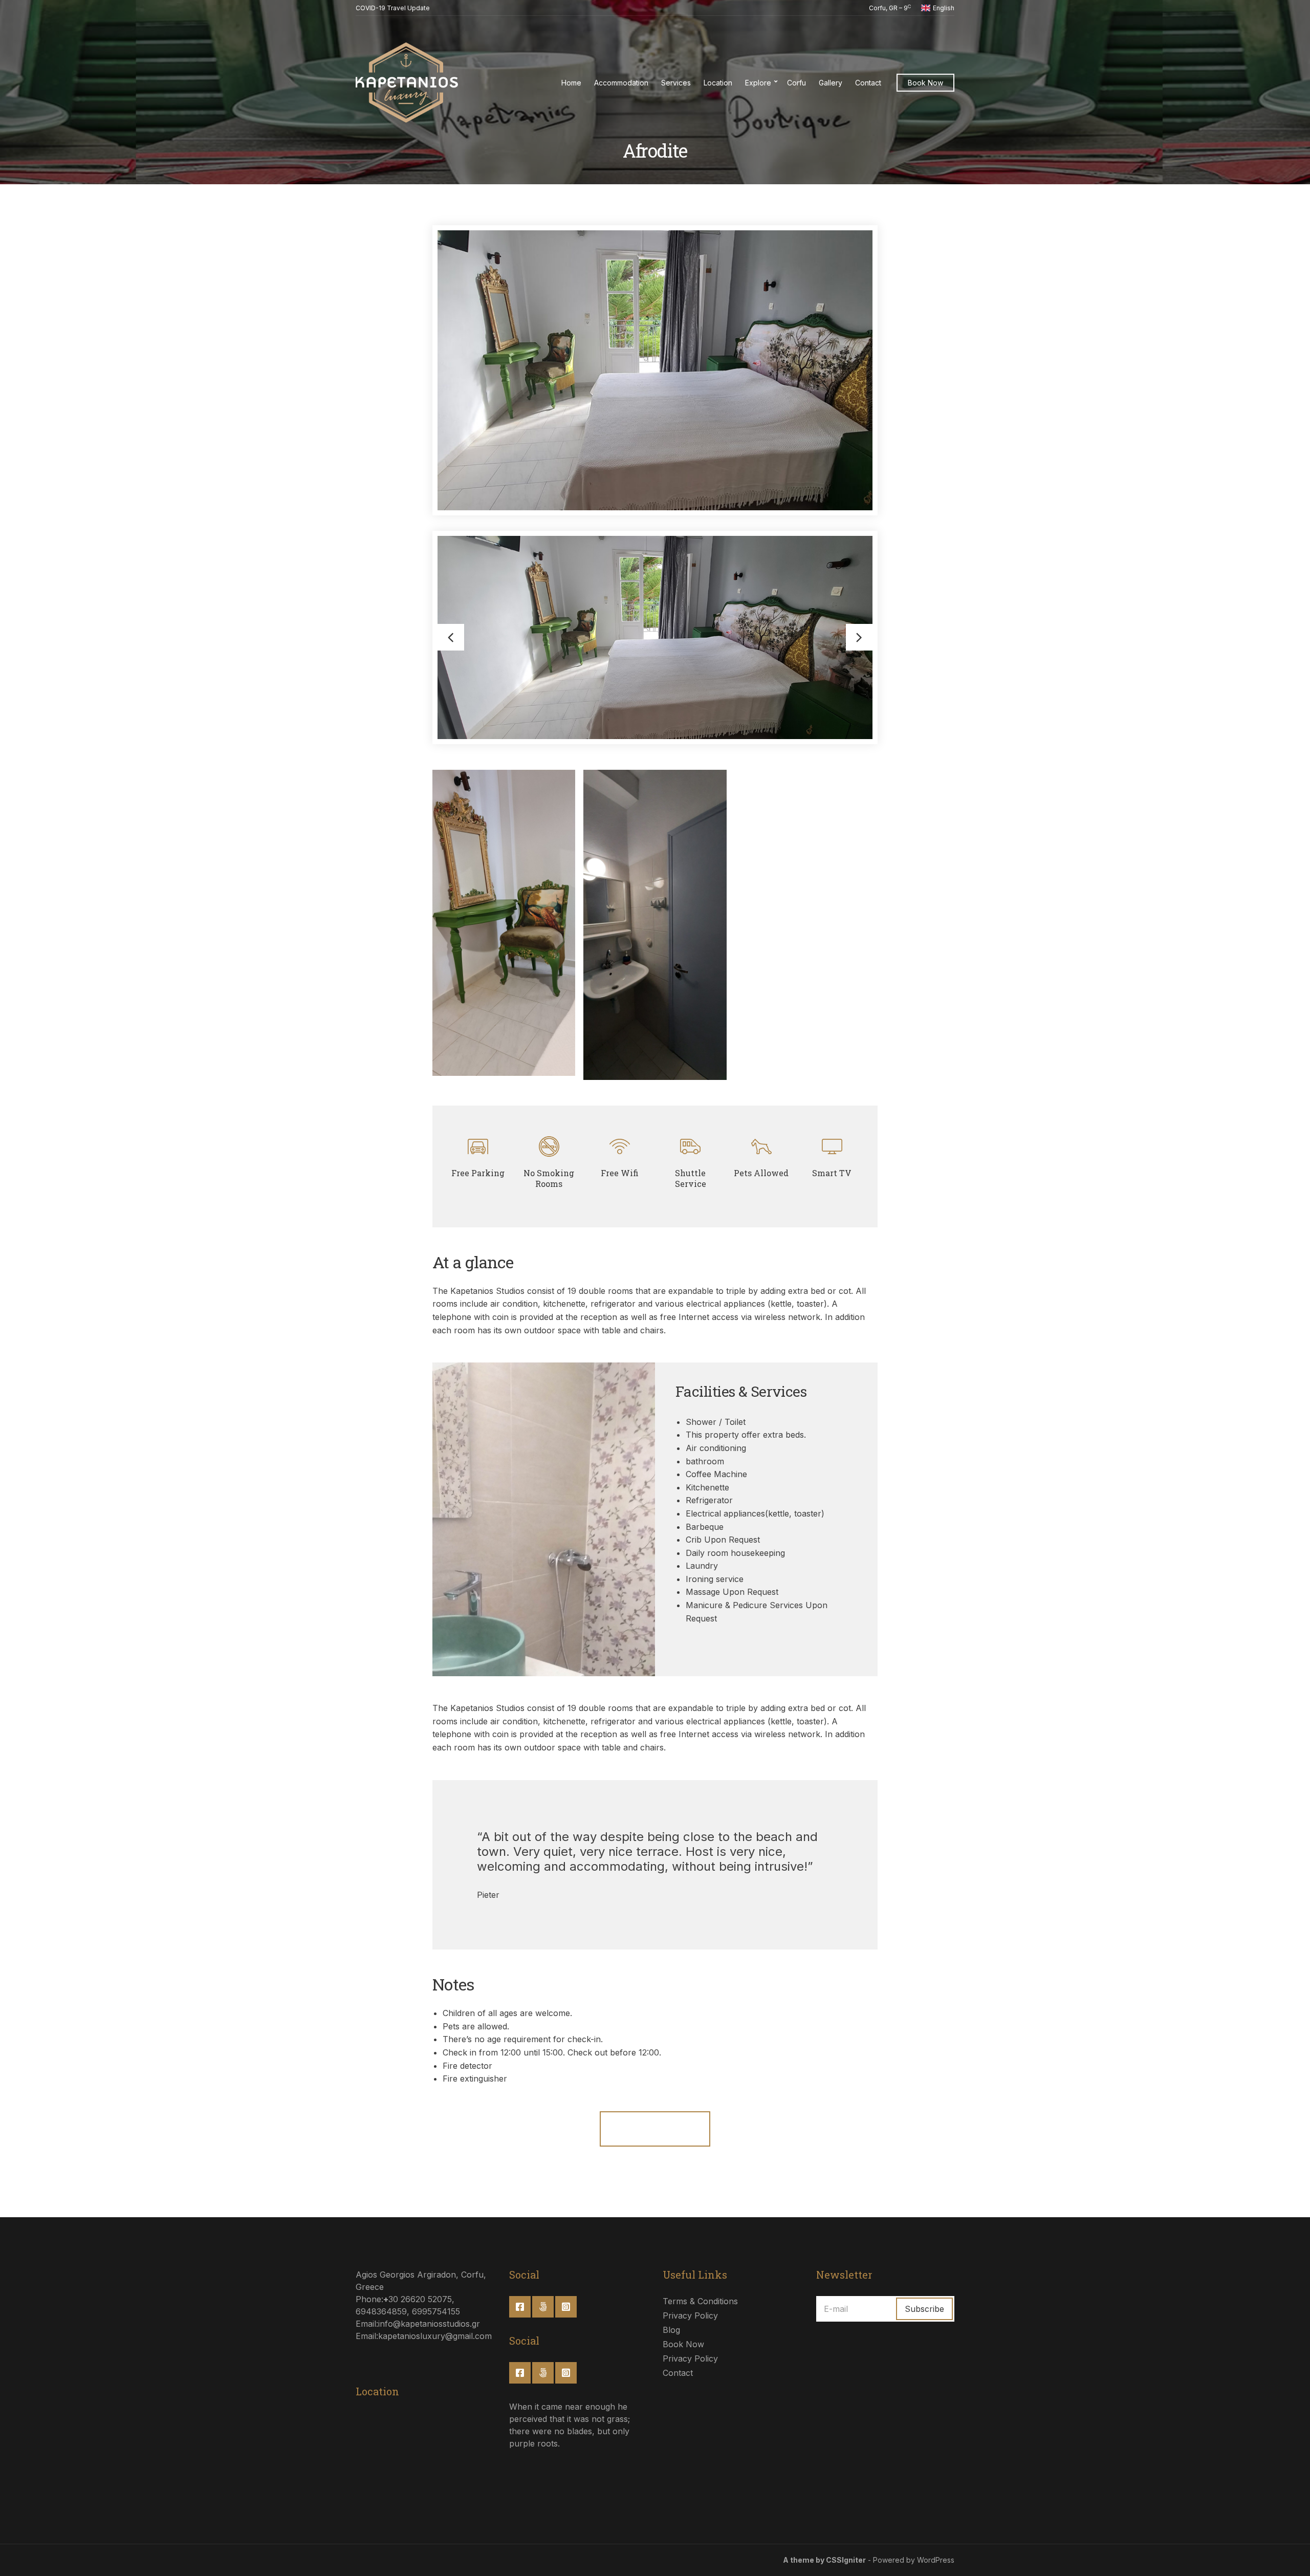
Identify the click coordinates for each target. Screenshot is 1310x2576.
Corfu (796, 83)
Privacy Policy (690, 2315)
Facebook (520, 2307)
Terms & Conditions (700, 2301)
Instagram (566, 2307)
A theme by (804, 2560)
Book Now (925, 83)
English (944, 8)
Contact (868, 83)
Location (718, 83)
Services (676, 83)
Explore (758, 83)
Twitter (543, 2307)
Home (571, 83)
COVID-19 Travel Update (393, 8)
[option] (655, 637)
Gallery (831, 83)
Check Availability (655, 2129)
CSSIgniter (846, 2560)
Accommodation (621, 83)
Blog (671, 2330)
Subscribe (924, 2309)
